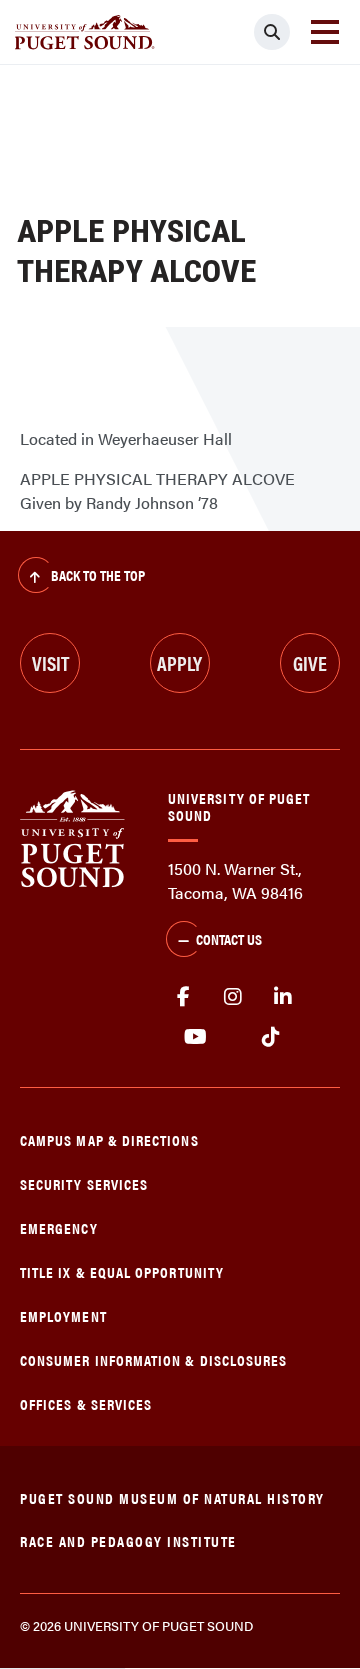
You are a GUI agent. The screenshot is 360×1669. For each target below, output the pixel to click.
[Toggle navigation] (325, 32)
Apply (179, 662)
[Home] (72, 836)
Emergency (59, 1227)
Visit (50, 662)
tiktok (270, 1037)
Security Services (84, 1183)
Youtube (195, 1037)
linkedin (283, 997)
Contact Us (229, 938)
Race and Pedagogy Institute (128, 1540)
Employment (63, 1315)
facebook (183, 997)
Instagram (233, 997)
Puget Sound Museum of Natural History (172, 1497)
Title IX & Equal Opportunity (122, 1271)
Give (310, 662)
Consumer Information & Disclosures (153, 1359)
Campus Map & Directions (109, 1139)
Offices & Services (86, 1403)
